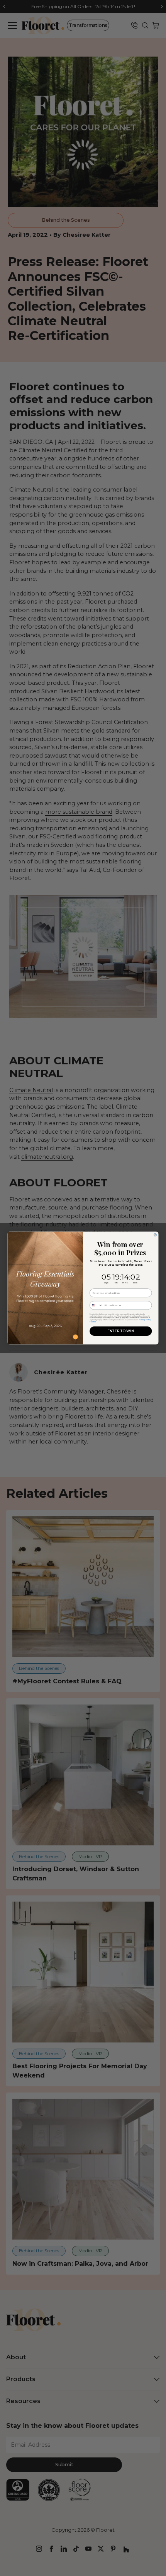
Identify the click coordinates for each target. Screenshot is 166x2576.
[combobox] (96, 1305)
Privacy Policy (145, 1319)
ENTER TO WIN (121, 1331)
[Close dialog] (155, 1235)
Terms (94, 1322)
